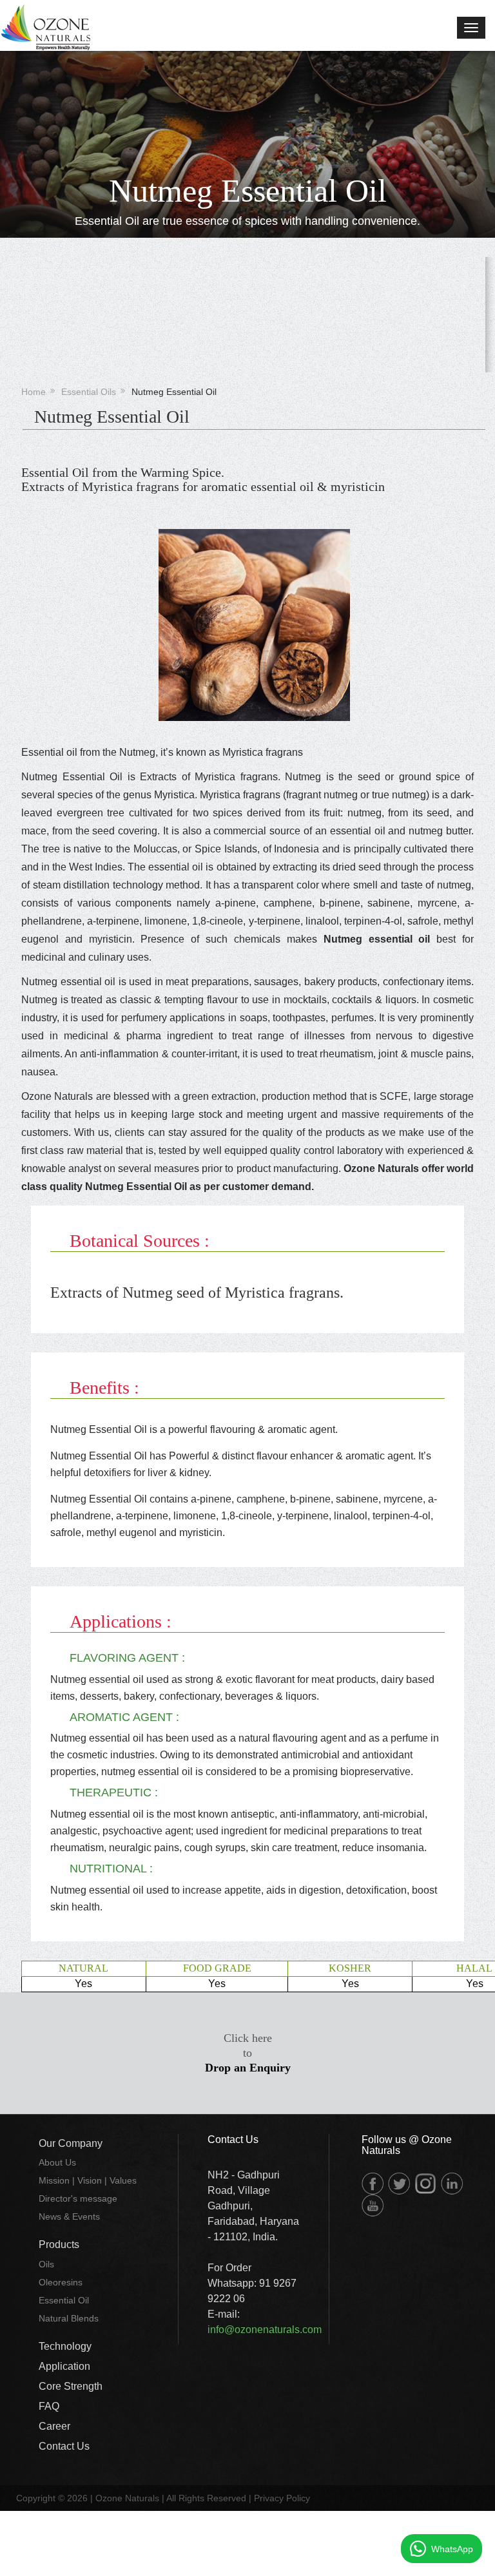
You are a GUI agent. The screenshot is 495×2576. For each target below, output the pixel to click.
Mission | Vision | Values (88, 2180)
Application (64, 2366)
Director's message (78, 2198)
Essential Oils (89, 392)
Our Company (71, 2143)
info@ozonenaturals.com (265, 2330)
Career (54, 2426)
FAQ (49, 2406)
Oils (46, 2264)
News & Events (69, 2216)
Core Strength (71, 2386)
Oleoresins (61, 2282)
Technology (65, 2346)
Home (34, 392)
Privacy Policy (282, 2498)
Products (59, 2244)
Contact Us (64, 2446)
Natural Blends (69, 2318)
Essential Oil (64, 2300)
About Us (57, 2162)
